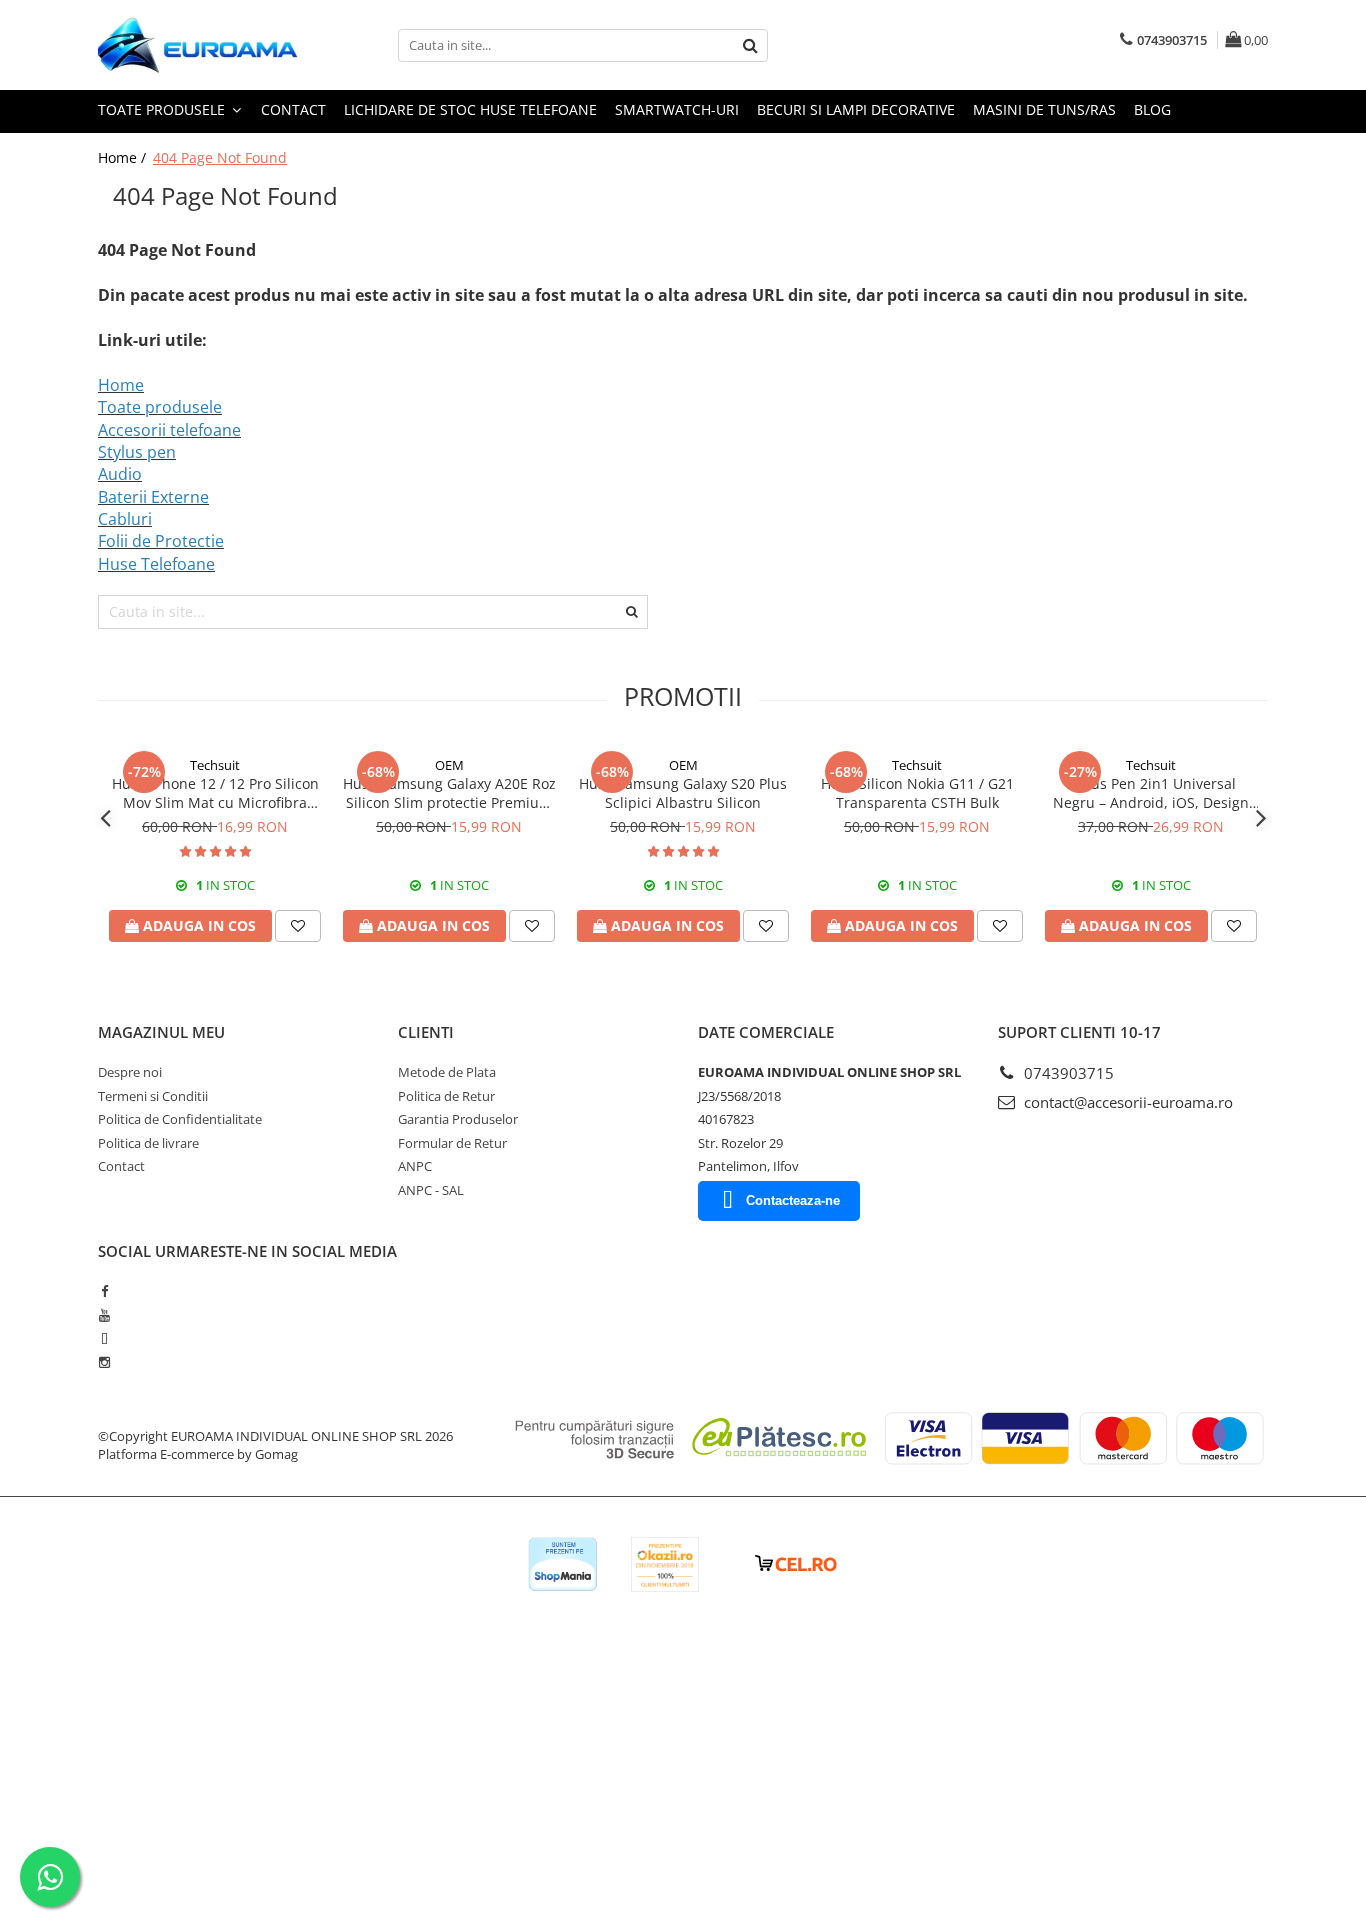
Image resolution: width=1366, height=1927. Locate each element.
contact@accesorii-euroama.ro (1126, 1102)
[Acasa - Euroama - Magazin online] (198, 45)
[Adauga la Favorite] (298, 926)
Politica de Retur (446, 1096)
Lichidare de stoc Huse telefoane (470, 109)
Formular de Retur (452, 1143)
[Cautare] (750, 45)
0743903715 (1067, 1073)
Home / (124, 157)
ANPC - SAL (431, 1190)
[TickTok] (104, 1339)
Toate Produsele (163, 109)
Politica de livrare (148, 1143)
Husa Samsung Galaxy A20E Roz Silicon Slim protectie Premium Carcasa (449, 793)
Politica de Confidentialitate (180, 1119)
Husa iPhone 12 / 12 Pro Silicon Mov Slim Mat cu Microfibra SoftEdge (215, 793)
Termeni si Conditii (153, 1096)
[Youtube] (104, 1315)
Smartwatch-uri (677, 109)
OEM (449, 765)
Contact (293, 109)
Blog (1152, 109)
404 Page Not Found (220, 157)
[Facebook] (104, 1291)
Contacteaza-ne (793, 1200)
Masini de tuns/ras (1044, 109)
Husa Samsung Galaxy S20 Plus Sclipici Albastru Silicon (683, 793)
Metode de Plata (447, 1072)
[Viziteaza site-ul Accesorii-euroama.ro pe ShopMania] (563, 1564)
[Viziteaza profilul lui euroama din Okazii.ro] (665, 1564)
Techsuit (215, 765)
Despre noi (130, 1072)
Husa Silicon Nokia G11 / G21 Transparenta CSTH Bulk (917, 793)
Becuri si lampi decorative (856, 109)
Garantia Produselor (458, 1119)
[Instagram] (104, 1362)
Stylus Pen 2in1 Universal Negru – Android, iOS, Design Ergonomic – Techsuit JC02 (1151, 793)
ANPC (415, 1166)
